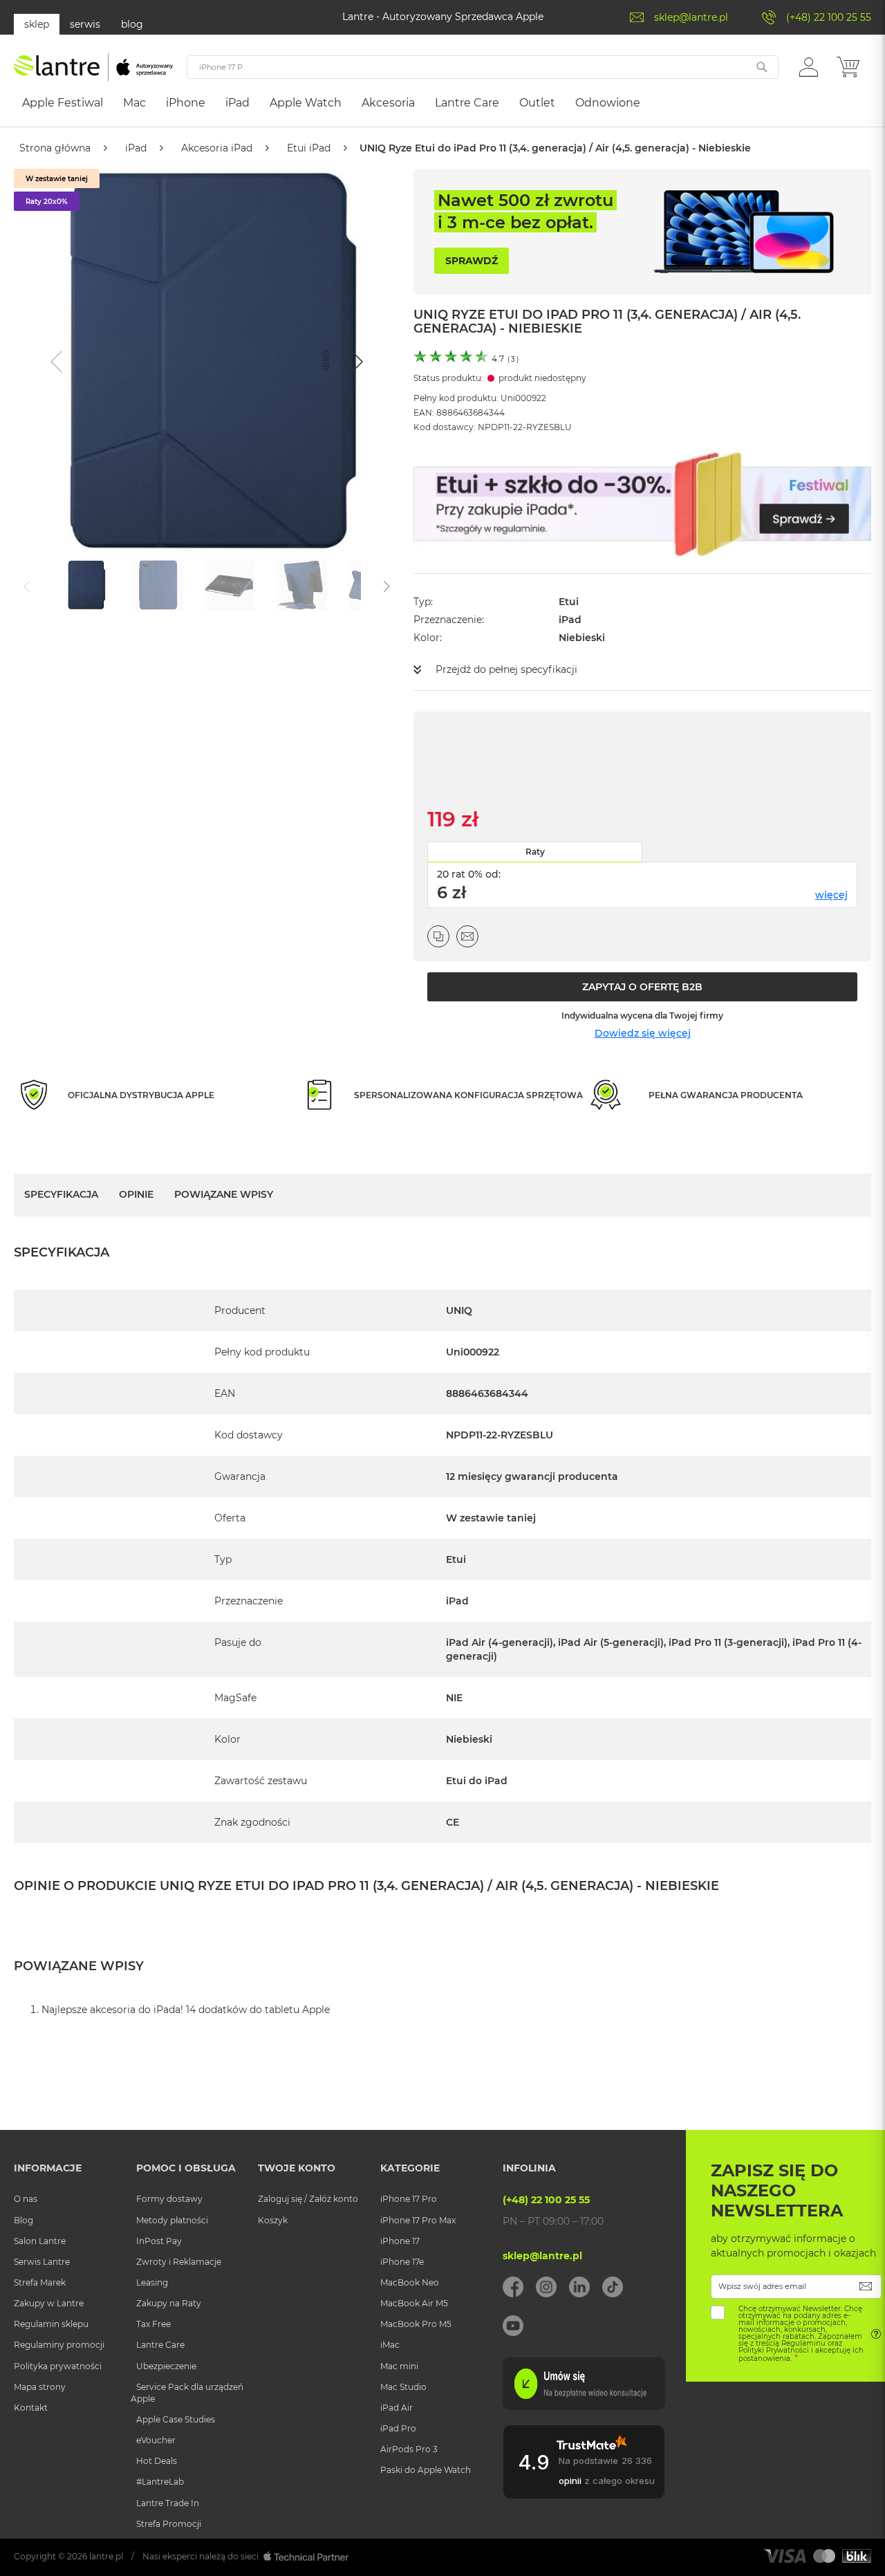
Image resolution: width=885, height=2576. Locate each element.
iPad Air (397, 2408)
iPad (136, 148)
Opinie (136, 1194)
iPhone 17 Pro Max (418, 2220)
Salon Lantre (40, 2241)
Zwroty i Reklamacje (179, 2262)
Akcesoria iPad (217, 148)
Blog (24, 2220)
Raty (535, 852)
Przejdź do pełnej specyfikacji (506, 669)
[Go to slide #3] (230, 585)
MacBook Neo (410, 2282)
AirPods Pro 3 (409, 2449)
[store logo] (93, 67)
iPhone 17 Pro (409, 2199)
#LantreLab (160, 2482)
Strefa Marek (40, 2282)
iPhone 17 (400, 2241)
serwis (85, 24)
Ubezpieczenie (166, 2366)
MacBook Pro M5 (416, 2324)
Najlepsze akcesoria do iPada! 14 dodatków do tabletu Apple (186, 2010)
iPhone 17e (402, 2262)
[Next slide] (355, 362)
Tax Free (153, 2324)
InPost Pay (159, 2241)
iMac (390, 2345)
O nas (26, 2199)
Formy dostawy (169, 2199)
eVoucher (156, 2440)
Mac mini (399, 2366)
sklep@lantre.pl (691, 17)
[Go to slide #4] (301, 585)
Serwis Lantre (42, 2262)
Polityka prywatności (58, 2366)
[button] (809, 66)
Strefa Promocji (169, 2524)
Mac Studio (403, 2387)
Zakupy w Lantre (49, 2303)
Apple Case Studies (176, 2419)
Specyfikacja (61, 1194)
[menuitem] (63, 103)
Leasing (152, 2282)
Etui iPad (309, 148)
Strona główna (55, 148)
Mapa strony (40, 2387)
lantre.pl (106, 2556)
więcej (831, 895)
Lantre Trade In (168, 2503)
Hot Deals (157, 2461)
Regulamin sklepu (51, 2324)
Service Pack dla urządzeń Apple (187, 2393)
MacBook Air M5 (414, 2303)
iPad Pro (398, 2428)
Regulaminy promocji (59, 2345)
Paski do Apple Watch (426, 2470)
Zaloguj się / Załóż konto (308, 2199)
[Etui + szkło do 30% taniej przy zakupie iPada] (642, 504)
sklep (37, 24)
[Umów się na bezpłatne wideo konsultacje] (584, 2407)
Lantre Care (160, 2345)
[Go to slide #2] (158, 585)
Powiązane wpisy (224, 1194)
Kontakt (31, 2408)
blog (132, 24)
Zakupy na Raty (169, 2303)
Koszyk (273, 2220)
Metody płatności (172, 2220)
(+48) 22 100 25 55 (829, 17)
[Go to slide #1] (86, 585)
